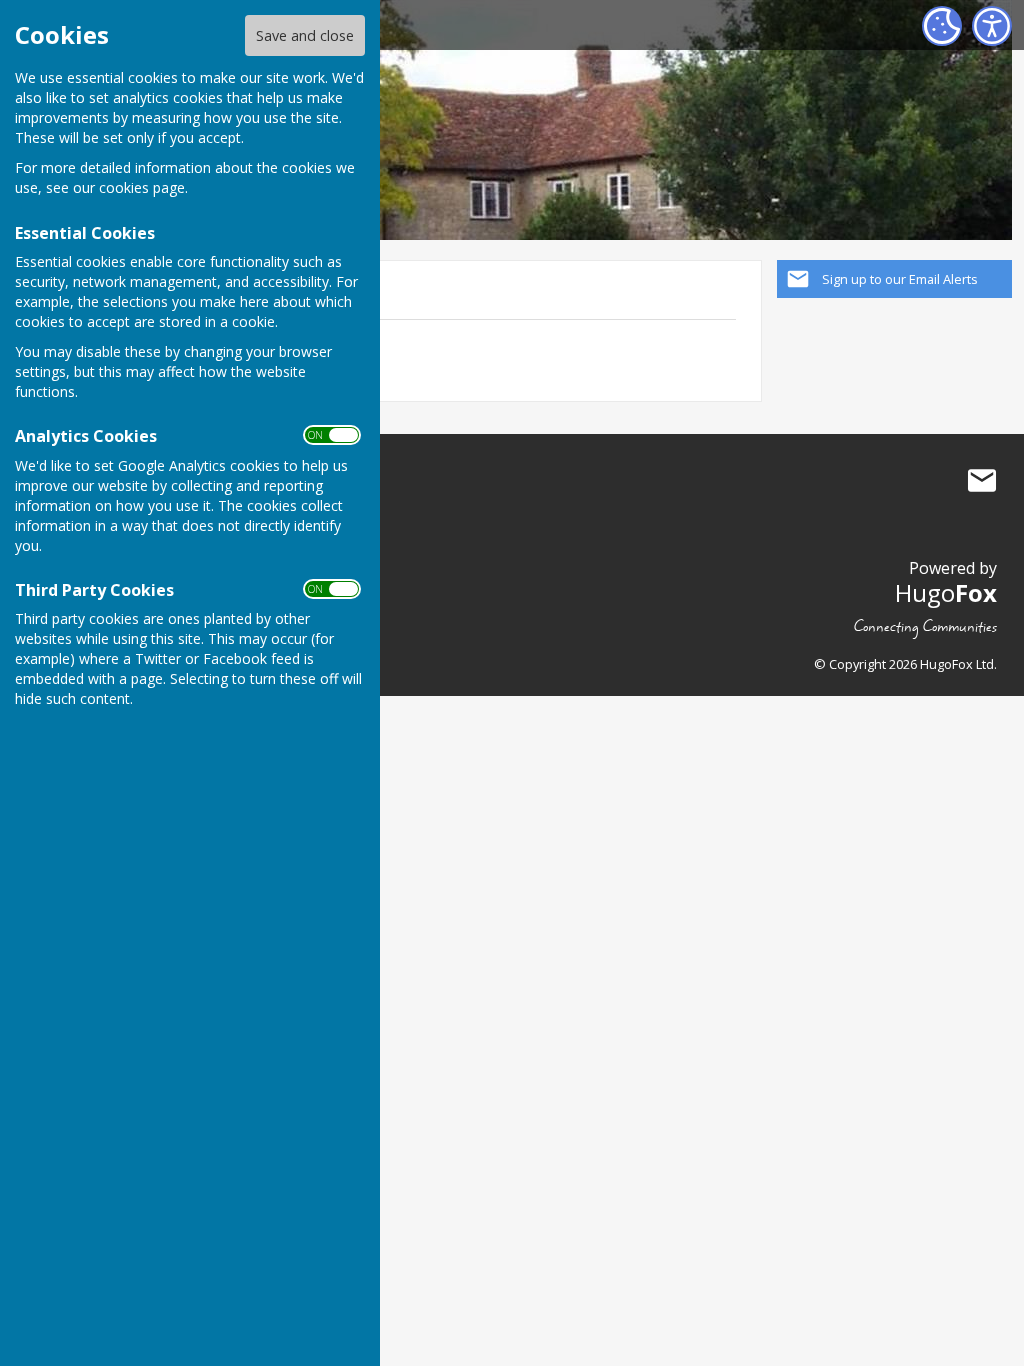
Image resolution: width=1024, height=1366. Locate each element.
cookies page (142, 187)
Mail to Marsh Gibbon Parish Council (982, 481)
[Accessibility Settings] (992, 26)
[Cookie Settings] (942, 26)
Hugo (946, 592)
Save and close (305, 35)
